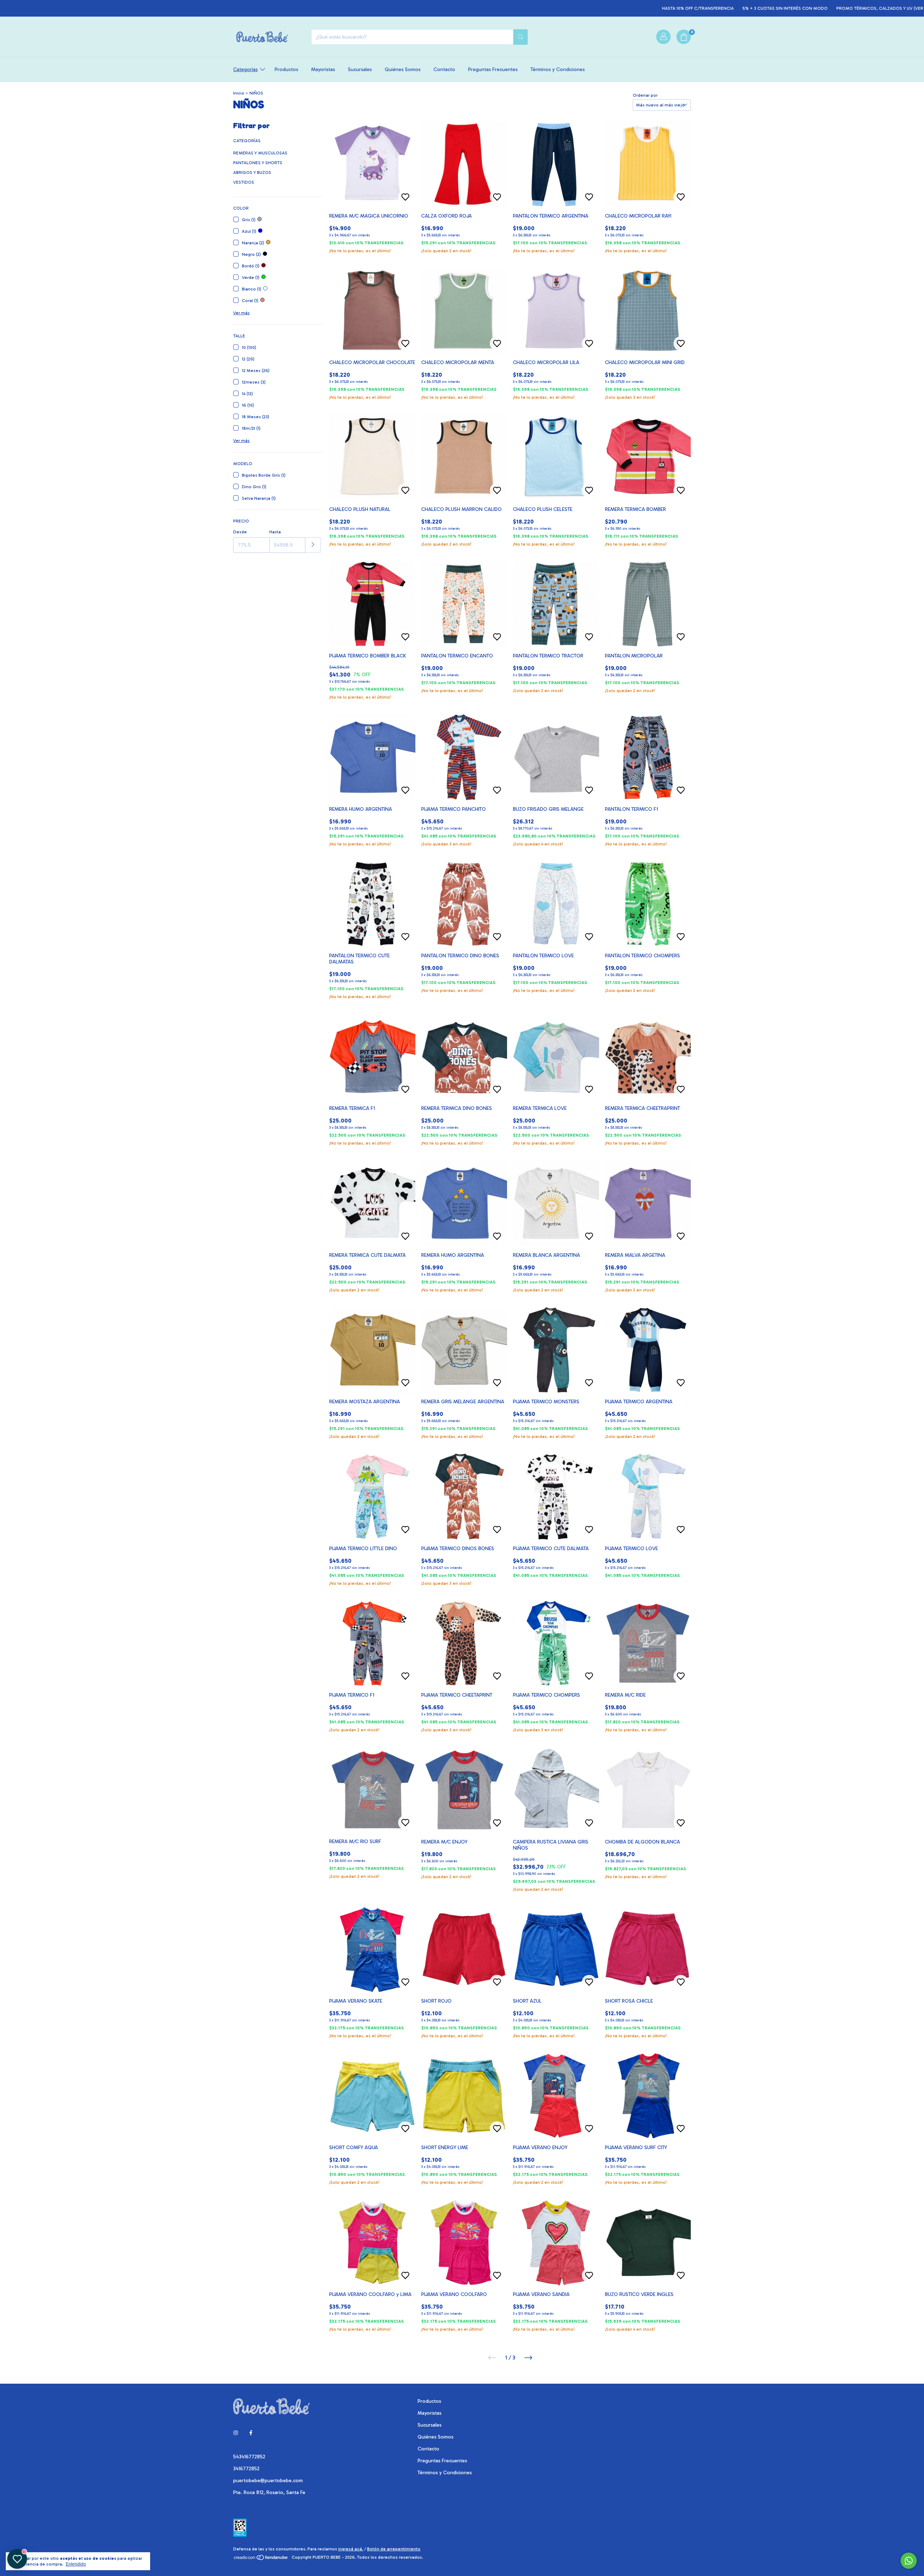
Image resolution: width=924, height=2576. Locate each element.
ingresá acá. (351, 2549)
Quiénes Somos (403, 69)
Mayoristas (323, 69)
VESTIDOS (244, 182)
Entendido (76, 2564)
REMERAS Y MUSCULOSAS (260, 153)
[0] (684, 37)
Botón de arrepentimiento (394, 2549)
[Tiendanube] (261, 2559)
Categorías (245, 69)
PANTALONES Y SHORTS (258, 163)
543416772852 (249, 2457)
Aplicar (313, 545)
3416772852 (246, 2469)
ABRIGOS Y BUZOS (252, 172)
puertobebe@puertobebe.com (268, 2481)
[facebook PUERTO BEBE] (251, 2433)
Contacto (444, 69)
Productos (286, 69)
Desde (240, 532)
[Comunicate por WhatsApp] (909, 2561)
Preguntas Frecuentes (493, 69)
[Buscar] (520, 37)
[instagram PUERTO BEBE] (236, 2433)
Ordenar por (645, 95)
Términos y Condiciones (558, 69)
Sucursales (360, 69)
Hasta (275, 532)
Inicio (239, 93)
